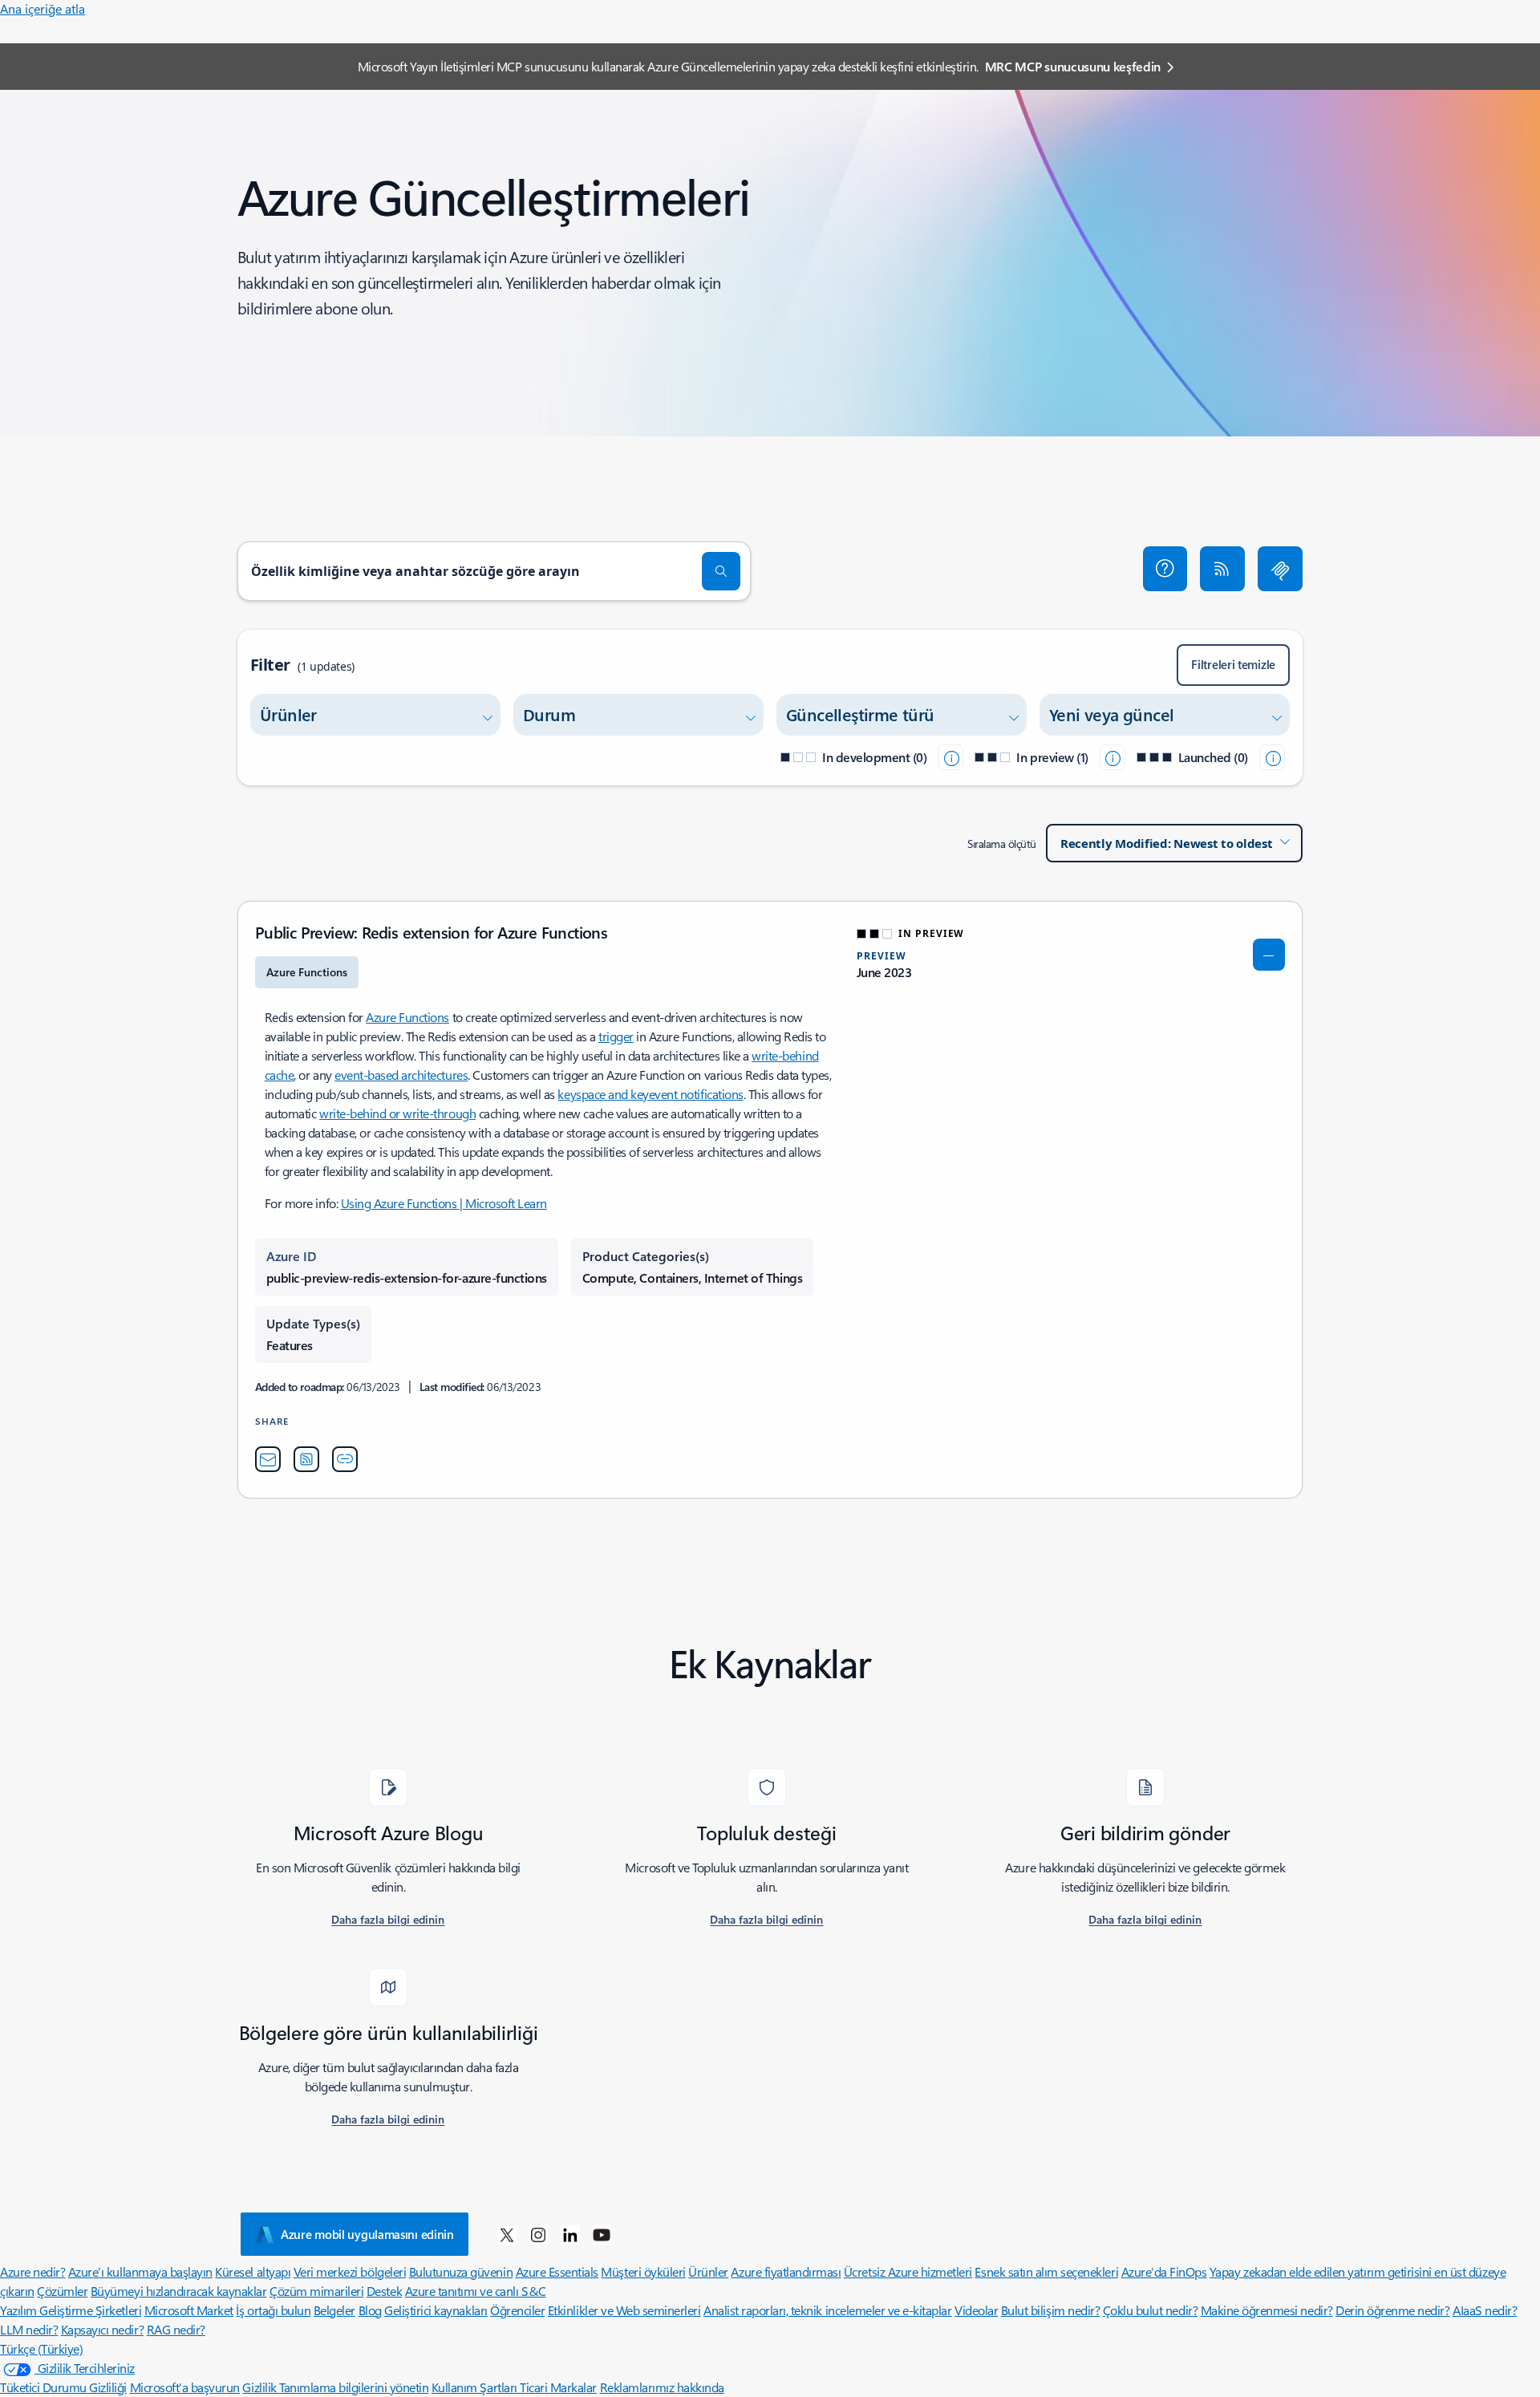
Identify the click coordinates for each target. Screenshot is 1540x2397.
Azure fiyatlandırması (786, 2271)
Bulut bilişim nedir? (1050, 2310)
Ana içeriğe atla (43, 8)
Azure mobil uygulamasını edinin (367, 2234)
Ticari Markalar (558, 2387)
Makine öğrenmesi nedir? (1267, 2310)
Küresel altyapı (253, 2271)
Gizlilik (261, 2387)
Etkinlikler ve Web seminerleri (624, 2310)
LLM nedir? (29, 2329)
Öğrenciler (517, 2310)
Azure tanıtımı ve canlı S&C (476, 2291)
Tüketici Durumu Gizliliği (63, 2387)
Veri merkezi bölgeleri (350, 2271)
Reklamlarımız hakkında (662, 2387)
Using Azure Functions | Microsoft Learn (444, 1203)
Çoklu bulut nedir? (1150, 2310)
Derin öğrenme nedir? (1392, 2310)
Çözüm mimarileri (316, 2291)
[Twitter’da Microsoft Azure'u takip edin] (507, 2234)
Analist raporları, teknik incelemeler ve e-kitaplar (828, 2310)
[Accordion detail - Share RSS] (306, 1459)
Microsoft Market (189, 2310)
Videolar (976, 2310)
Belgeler (334, 2310)
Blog (370, 2310)
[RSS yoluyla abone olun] (1222, 569)
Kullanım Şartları (476, 2387)
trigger (616, 1036)
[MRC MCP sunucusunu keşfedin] (1280, 569)
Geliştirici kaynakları (436, 2310)
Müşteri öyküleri (643, 2271)
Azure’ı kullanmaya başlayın (140, 2271)
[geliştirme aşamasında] (950, 757)
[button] (1165, 569)
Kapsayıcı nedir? (102, 2329)
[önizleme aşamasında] (1112, 757)
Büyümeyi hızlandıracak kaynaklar (179, 2291)
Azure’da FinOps (1164, 2271)
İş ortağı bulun (273, 2310)
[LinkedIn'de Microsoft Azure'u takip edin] (570, 2234)
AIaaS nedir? (1485, 2310)
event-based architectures (401, 1075)
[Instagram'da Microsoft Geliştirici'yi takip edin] (538, 2234)
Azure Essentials (557, 2271)
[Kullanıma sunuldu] (1272, 757)
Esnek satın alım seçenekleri (1046, 2271)
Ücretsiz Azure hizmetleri (908, 2271)
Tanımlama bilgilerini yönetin (354, 2387)
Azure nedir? (32, 2271)
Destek (384, 2291)
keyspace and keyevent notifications (650, 1094)
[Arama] (721, 571)
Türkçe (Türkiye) (41, 2348)
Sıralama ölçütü (1002, 844)
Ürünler (708, 2271)
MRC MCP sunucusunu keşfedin (1073, 66)
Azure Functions (407, 1017)
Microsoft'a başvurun (185, 2387)
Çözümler (62, 2291)
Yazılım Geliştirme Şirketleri (71, 2310)
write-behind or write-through (397, 1113)
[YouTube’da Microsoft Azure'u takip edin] (602, 2234)
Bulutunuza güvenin (461, 2271)
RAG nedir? (176, 2329)
